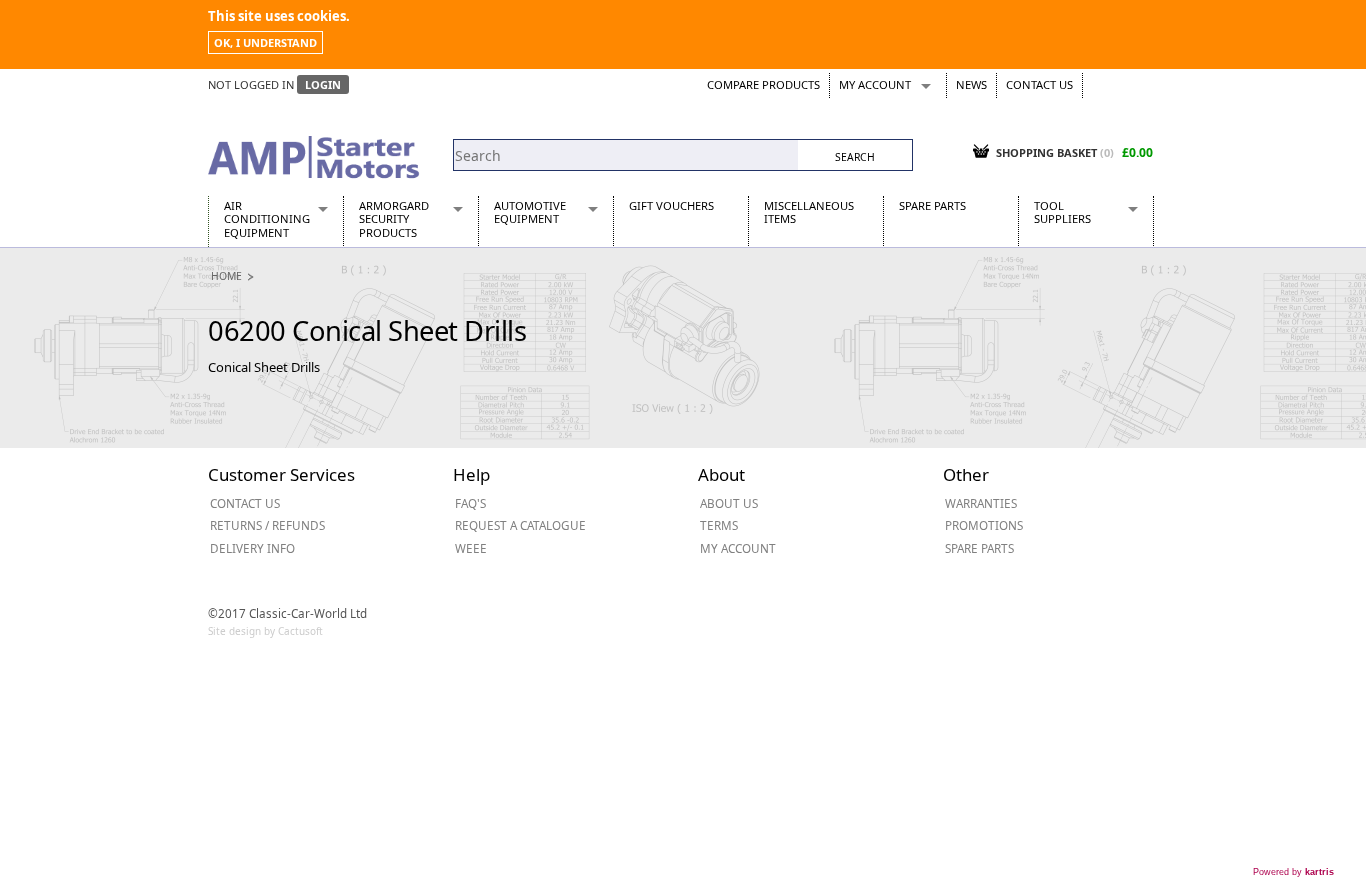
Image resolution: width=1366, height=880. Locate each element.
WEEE (471, 548)
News (971, 84)
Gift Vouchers (671, 205)
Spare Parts (932, 205)
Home (226, 276)
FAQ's (470, 503)
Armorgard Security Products (394, 219)
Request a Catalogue (520, 525)
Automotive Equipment (530, 212)
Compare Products (763, 84)
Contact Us (1039, 84)
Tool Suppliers (1062, 212)
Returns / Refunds (267, 525)
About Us (729, 503)
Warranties (981, 503)
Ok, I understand (265, 42)
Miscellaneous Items (809, 212)
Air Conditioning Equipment (267, 219)
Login (323, 84)
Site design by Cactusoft (265, 631)
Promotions (984, 525)
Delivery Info (252, 548)
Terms (719, 525)
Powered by (1293, 872)
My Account (875, 84)
